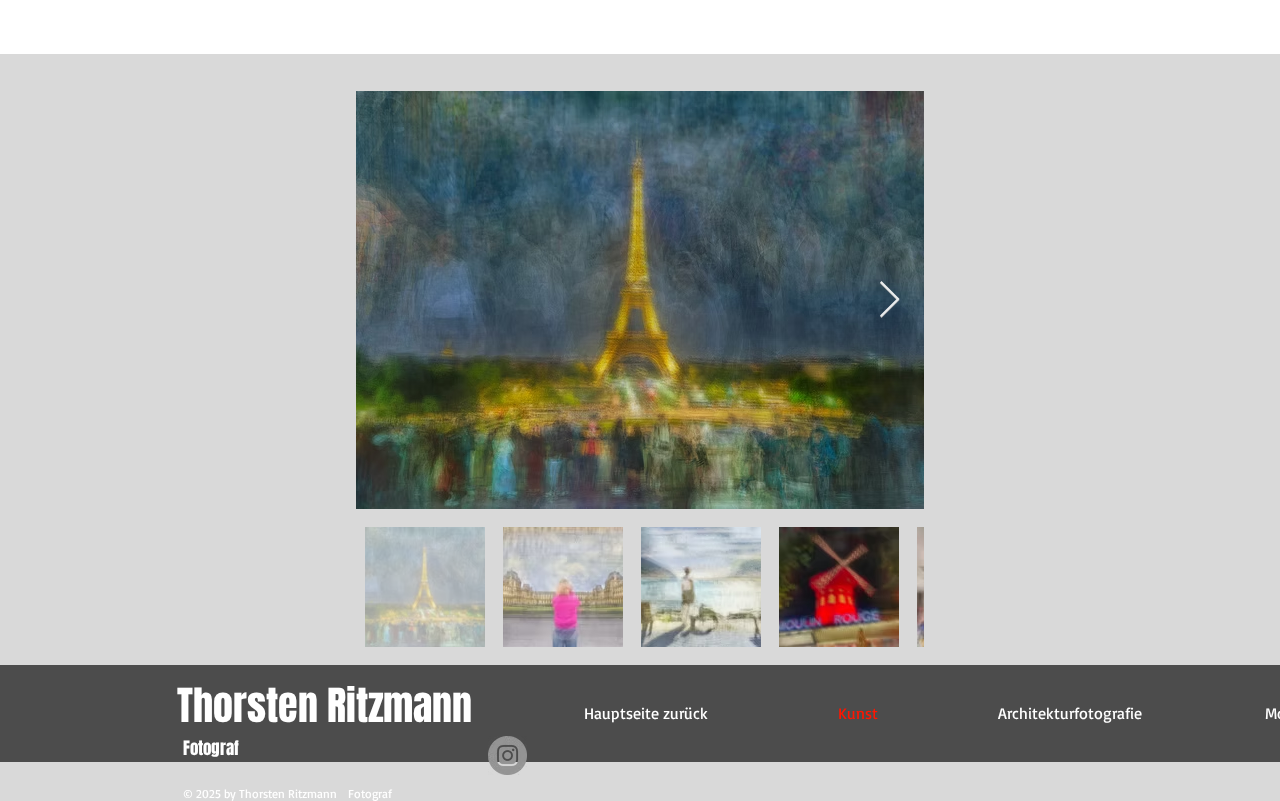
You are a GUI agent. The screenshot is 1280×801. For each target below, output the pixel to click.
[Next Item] (889, 300)
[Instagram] (507, 755)
